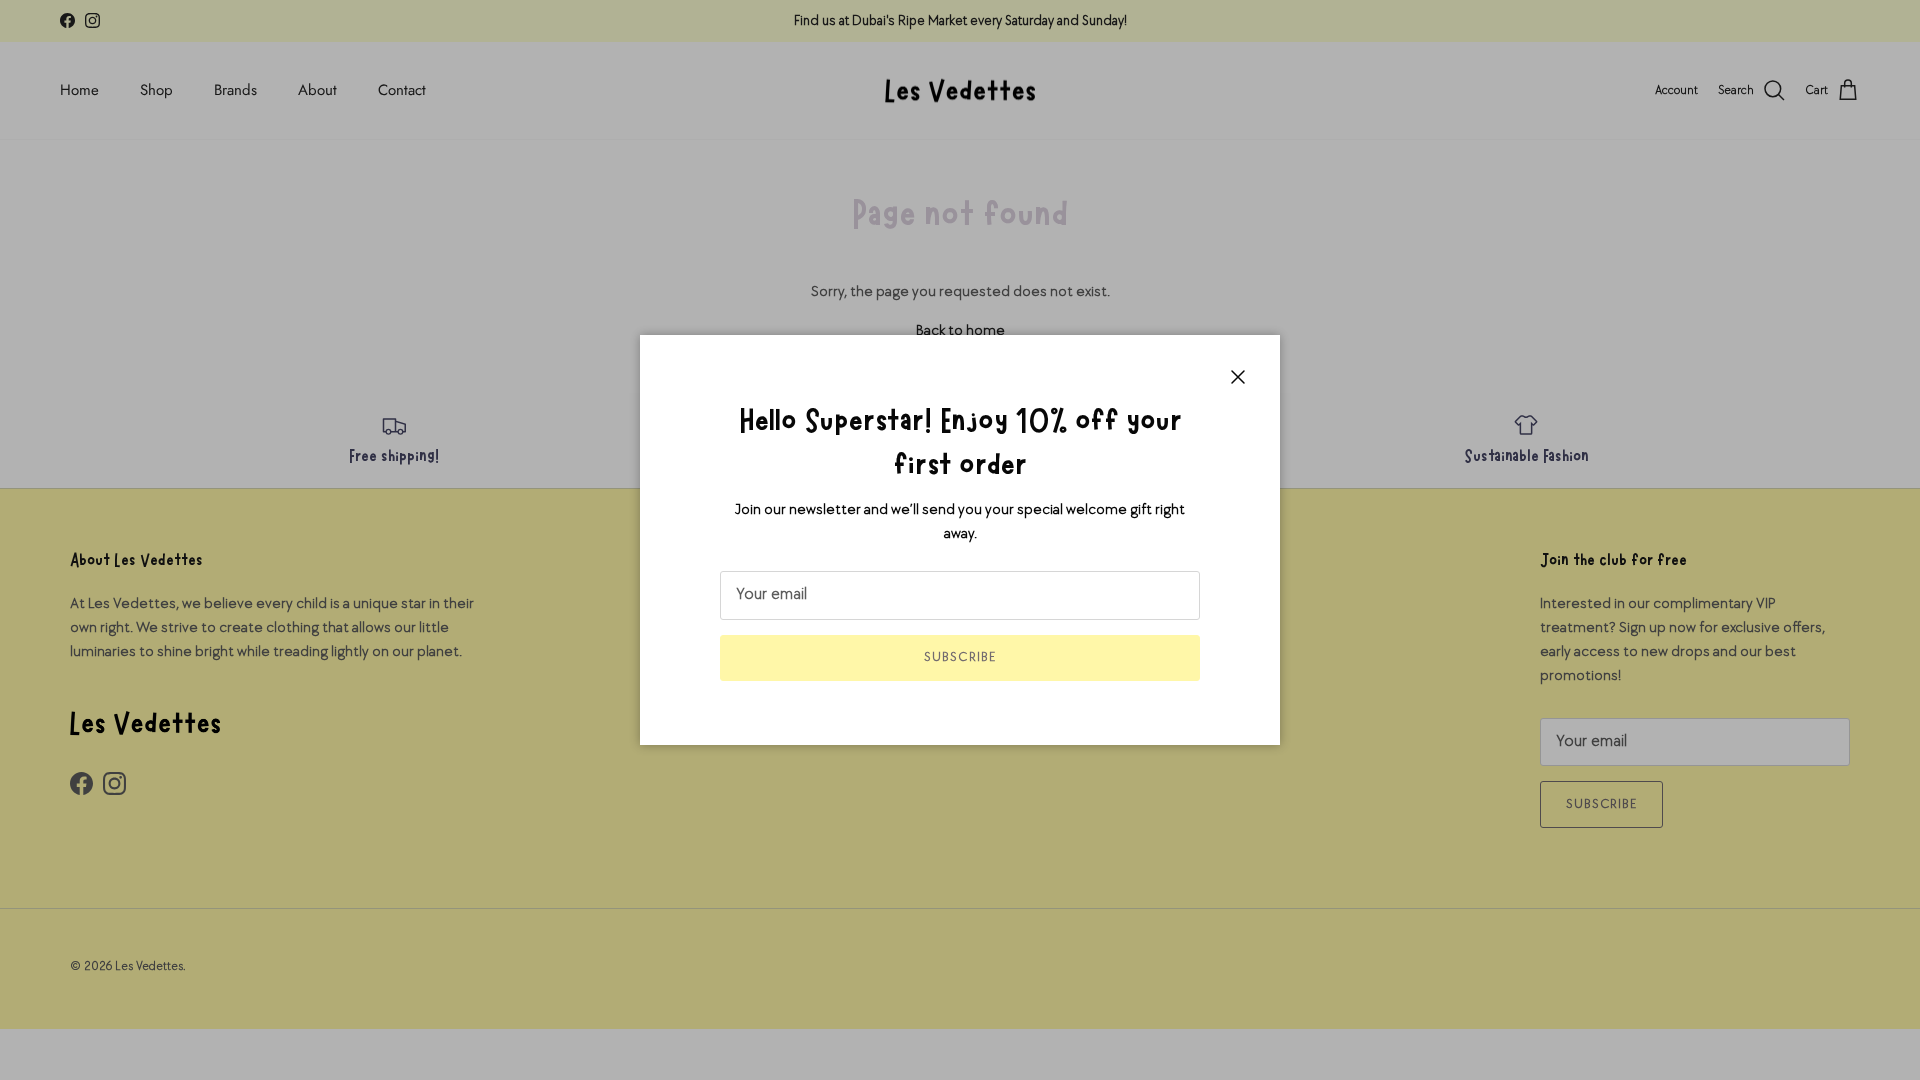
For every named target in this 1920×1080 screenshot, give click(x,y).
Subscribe (959, 657)
